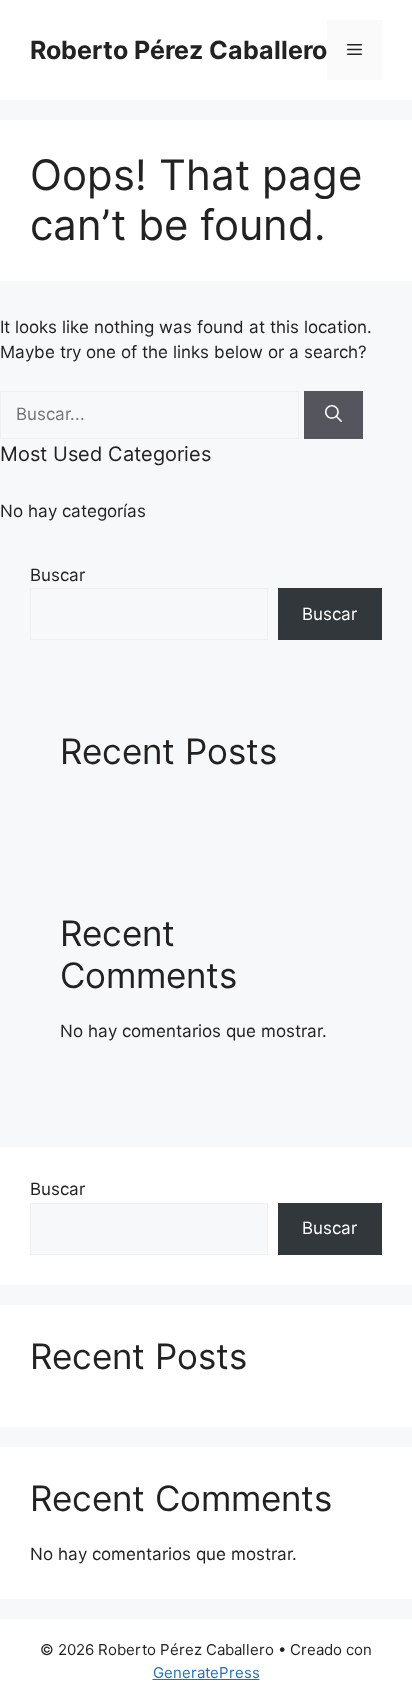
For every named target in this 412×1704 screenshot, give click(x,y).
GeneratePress (206, 1672)
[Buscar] (333, 415)
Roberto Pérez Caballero (178, 50)
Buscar (57, 575)
